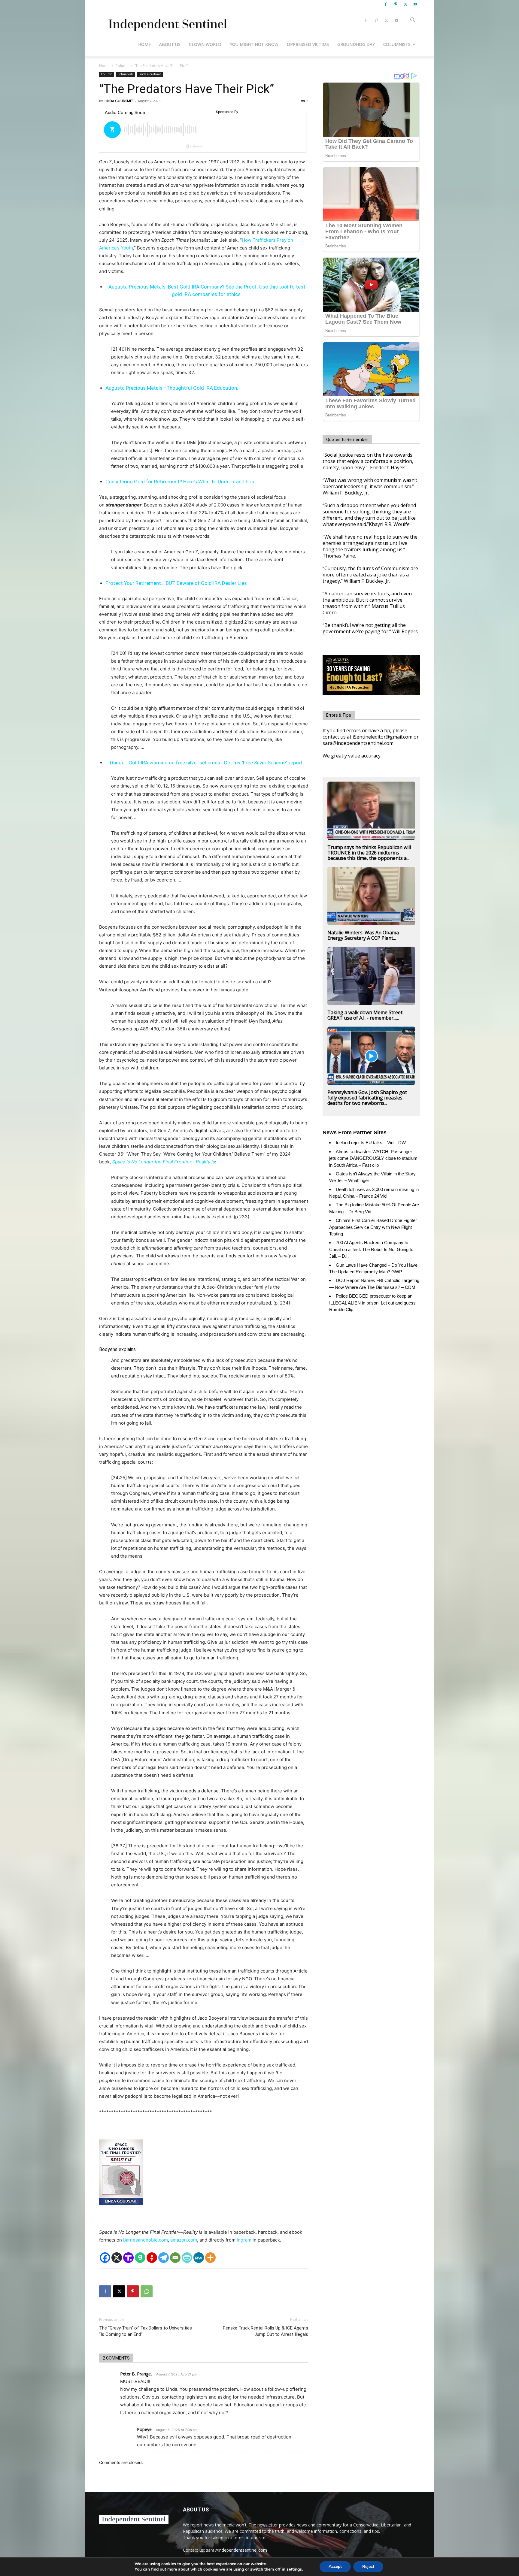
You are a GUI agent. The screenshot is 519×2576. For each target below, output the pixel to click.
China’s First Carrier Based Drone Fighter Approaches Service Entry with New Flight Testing (373, 1227)
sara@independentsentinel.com (237, 2550)
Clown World (205, 44)
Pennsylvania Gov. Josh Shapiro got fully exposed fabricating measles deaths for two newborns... (367, 1098)
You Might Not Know (254, 44)
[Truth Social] (128, 2258)
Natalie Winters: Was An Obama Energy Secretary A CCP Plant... (363, 935)
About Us (170, 44)
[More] (210, 2258)
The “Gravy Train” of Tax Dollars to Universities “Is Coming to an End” (146, 2331)
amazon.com (184, 2240)
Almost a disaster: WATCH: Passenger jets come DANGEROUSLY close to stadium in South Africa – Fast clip (373, 1158)
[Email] (175, 2258)
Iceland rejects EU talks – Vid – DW (371, 1143)
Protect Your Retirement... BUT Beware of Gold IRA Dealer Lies (176, 583)
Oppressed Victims (308, 44)
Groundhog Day (356, 44)
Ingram (244, 2240)
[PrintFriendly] (187, 2258)
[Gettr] (152, 2258)
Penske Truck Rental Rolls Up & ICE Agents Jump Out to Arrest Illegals (266, 2331)
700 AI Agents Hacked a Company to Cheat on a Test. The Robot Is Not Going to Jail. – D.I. (371, 1249)
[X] (405, 4)
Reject (368, 2567)
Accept (335, 2567)
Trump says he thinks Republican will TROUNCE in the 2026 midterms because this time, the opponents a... (369, 853)
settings (294, 2569)
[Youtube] (415, 4)
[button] (413, 21)
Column (122, 66)
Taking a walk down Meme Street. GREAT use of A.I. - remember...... (365, 1015)
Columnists (397, 44)
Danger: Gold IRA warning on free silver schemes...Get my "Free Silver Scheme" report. (207, 763)
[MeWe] (199, 2258)
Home (144, 44)
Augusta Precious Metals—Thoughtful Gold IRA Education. (172, 388)
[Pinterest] (396, 4)
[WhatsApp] (147, 2291)
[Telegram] (164, 2258)
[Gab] (140, 2258)
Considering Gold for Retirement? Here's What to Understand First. (181, 482)
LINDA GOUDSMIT (119, 101)
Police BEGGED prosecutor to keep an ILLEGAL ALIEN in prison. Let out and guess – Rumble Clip (374, 1303)
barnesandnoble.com (146, 2240)
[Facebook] (386, 4)
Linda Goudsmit (150, 74)
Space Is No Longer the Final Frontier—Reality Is (164, 1162)
